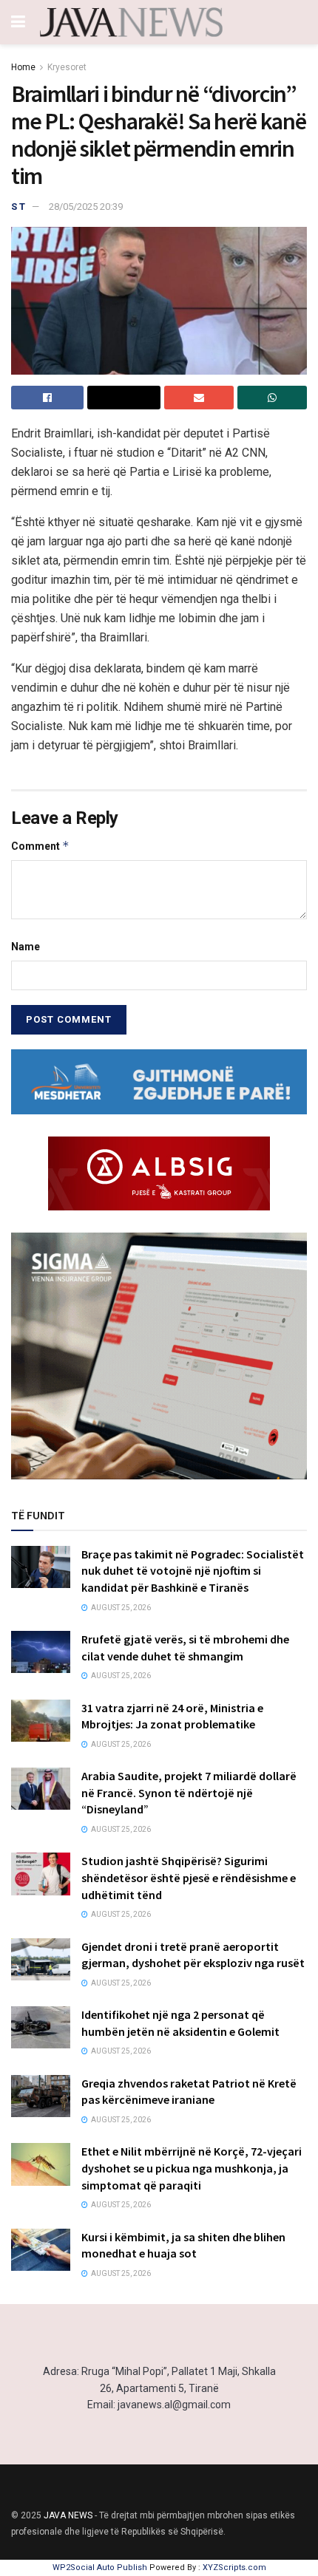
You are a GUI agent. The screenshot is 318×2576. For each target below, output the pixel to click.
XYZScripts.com (234, 2568)
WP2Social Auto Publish (100, 2568)
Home (23, 67)
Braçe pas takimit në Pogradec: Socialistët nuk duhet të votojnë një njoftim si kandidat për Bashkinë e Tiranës (193, 1571)
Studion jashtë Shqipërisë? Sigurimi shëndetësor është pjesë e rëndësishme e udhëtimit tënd (189, 1877)
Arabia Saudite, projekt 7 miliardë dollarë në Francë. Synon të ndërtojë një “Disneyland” (189, 1792)
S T (18, 207)
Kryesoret (67, 67)
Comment (40, 846)
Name (26, 947)
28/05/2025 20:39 (86, 207)
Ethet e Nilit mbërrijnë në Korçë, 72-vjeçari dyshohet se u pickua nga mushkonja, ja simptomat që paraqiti (192, 2168)
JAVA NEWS (68, 2515)
